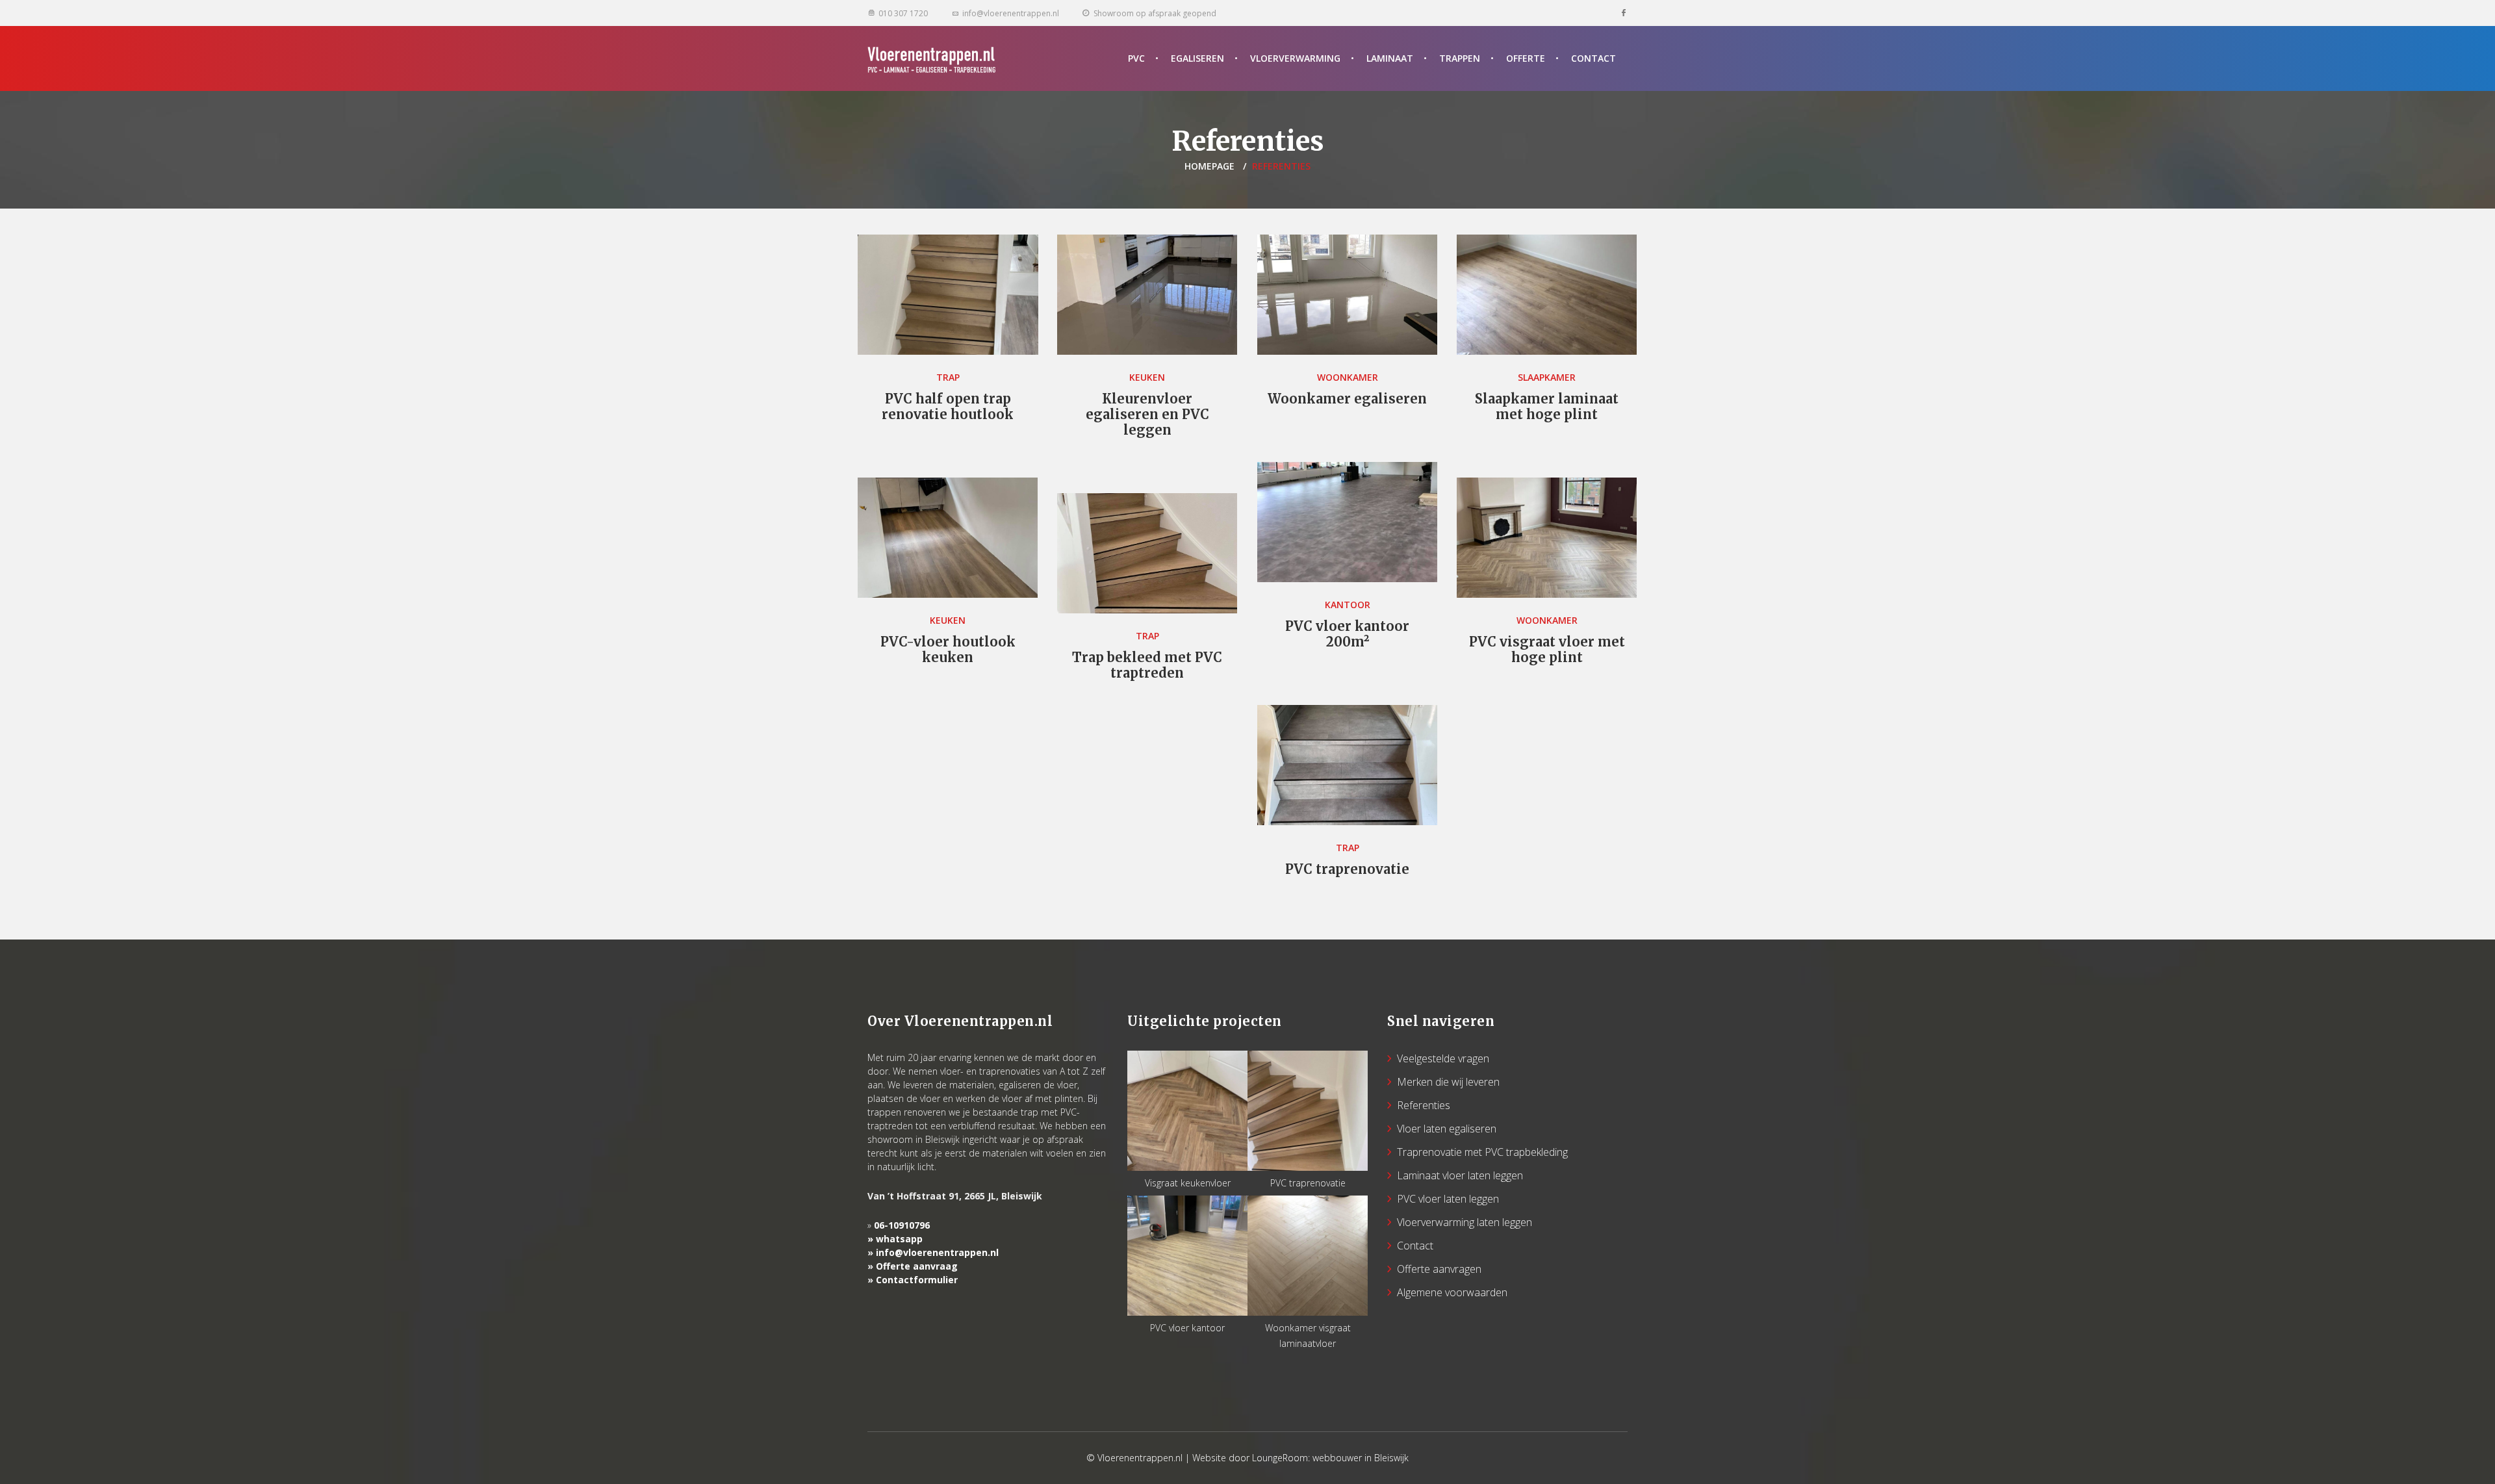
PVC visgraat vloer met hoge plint (1547, 649)
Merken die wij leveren (1448, 1082)
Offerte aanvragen (1439, 1269)
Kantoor (1348, 605)
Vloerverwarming (1295, 58)
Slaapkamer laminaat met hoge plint (1547, 406)
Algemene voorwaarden (1452, 1292)
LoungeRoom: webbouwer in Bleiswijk (1330, 1458)
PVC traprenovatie (1347, 869)
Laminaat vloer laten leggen (1460, 1175)
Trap (948, 377)
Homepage (1209, 166)
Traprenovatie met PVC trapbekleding (1482, 1152)
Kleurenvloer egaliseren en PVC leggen (1147, 414)
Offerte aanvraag (917, 1266)
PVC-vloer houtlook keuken (948, 649)
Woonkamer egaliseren (1347, 399)
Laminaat (1390, 58)
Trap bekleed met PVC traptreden (1147, 665)
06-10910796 (902, 1225)
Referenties (1424, 1105)
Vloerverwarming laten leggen (1465, 1222)
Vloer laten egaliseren (1447, 1129)
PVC (1136, 58)
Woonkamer (1348, 377)
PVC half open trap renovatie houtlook (948, 406)
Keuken (1147, 377)
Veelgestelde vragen (1443, 1058)
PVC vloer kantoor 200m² (1347, 634)
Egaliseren (1197, 58)
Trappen (1460, 58)
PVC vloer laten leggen (1448, 1199)
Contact (1593, 58)
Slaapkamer (1547, 377)
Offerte (1526, 58)
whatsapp (899, 1239)
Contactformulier (917, 1280)
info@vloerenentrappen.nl (937, 1252)
